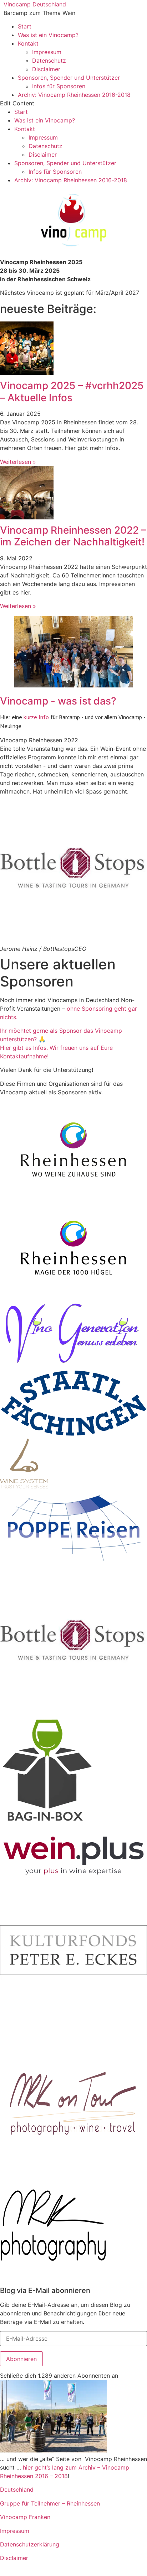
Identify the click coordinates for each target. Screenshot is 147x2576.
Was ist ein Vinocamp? (48, 35)
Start (25, 26)
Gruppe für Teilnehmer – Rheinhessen (50, 2503)
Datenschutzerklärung (30, 2544)
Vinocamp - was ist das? (58, 701)
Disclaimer (46, 69)
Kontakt (28, 43)
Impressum (47, 52)
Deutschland (17, 2489)
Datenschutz (49, 61)
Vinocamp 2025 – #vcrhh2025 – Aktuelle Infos (72, 392)
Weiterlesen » (18, 462)
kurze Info (36, 717)
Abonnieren (21, 2359)
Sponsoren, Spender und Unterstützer (69, 78)
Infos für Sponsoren (59, 86)
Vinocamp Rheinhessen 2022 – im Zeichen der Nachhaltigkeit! (73, 536)
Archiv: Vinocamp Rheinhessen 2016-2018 (74, 95)
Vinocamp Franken (25, 2517)
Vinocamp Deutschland (35, 4)
